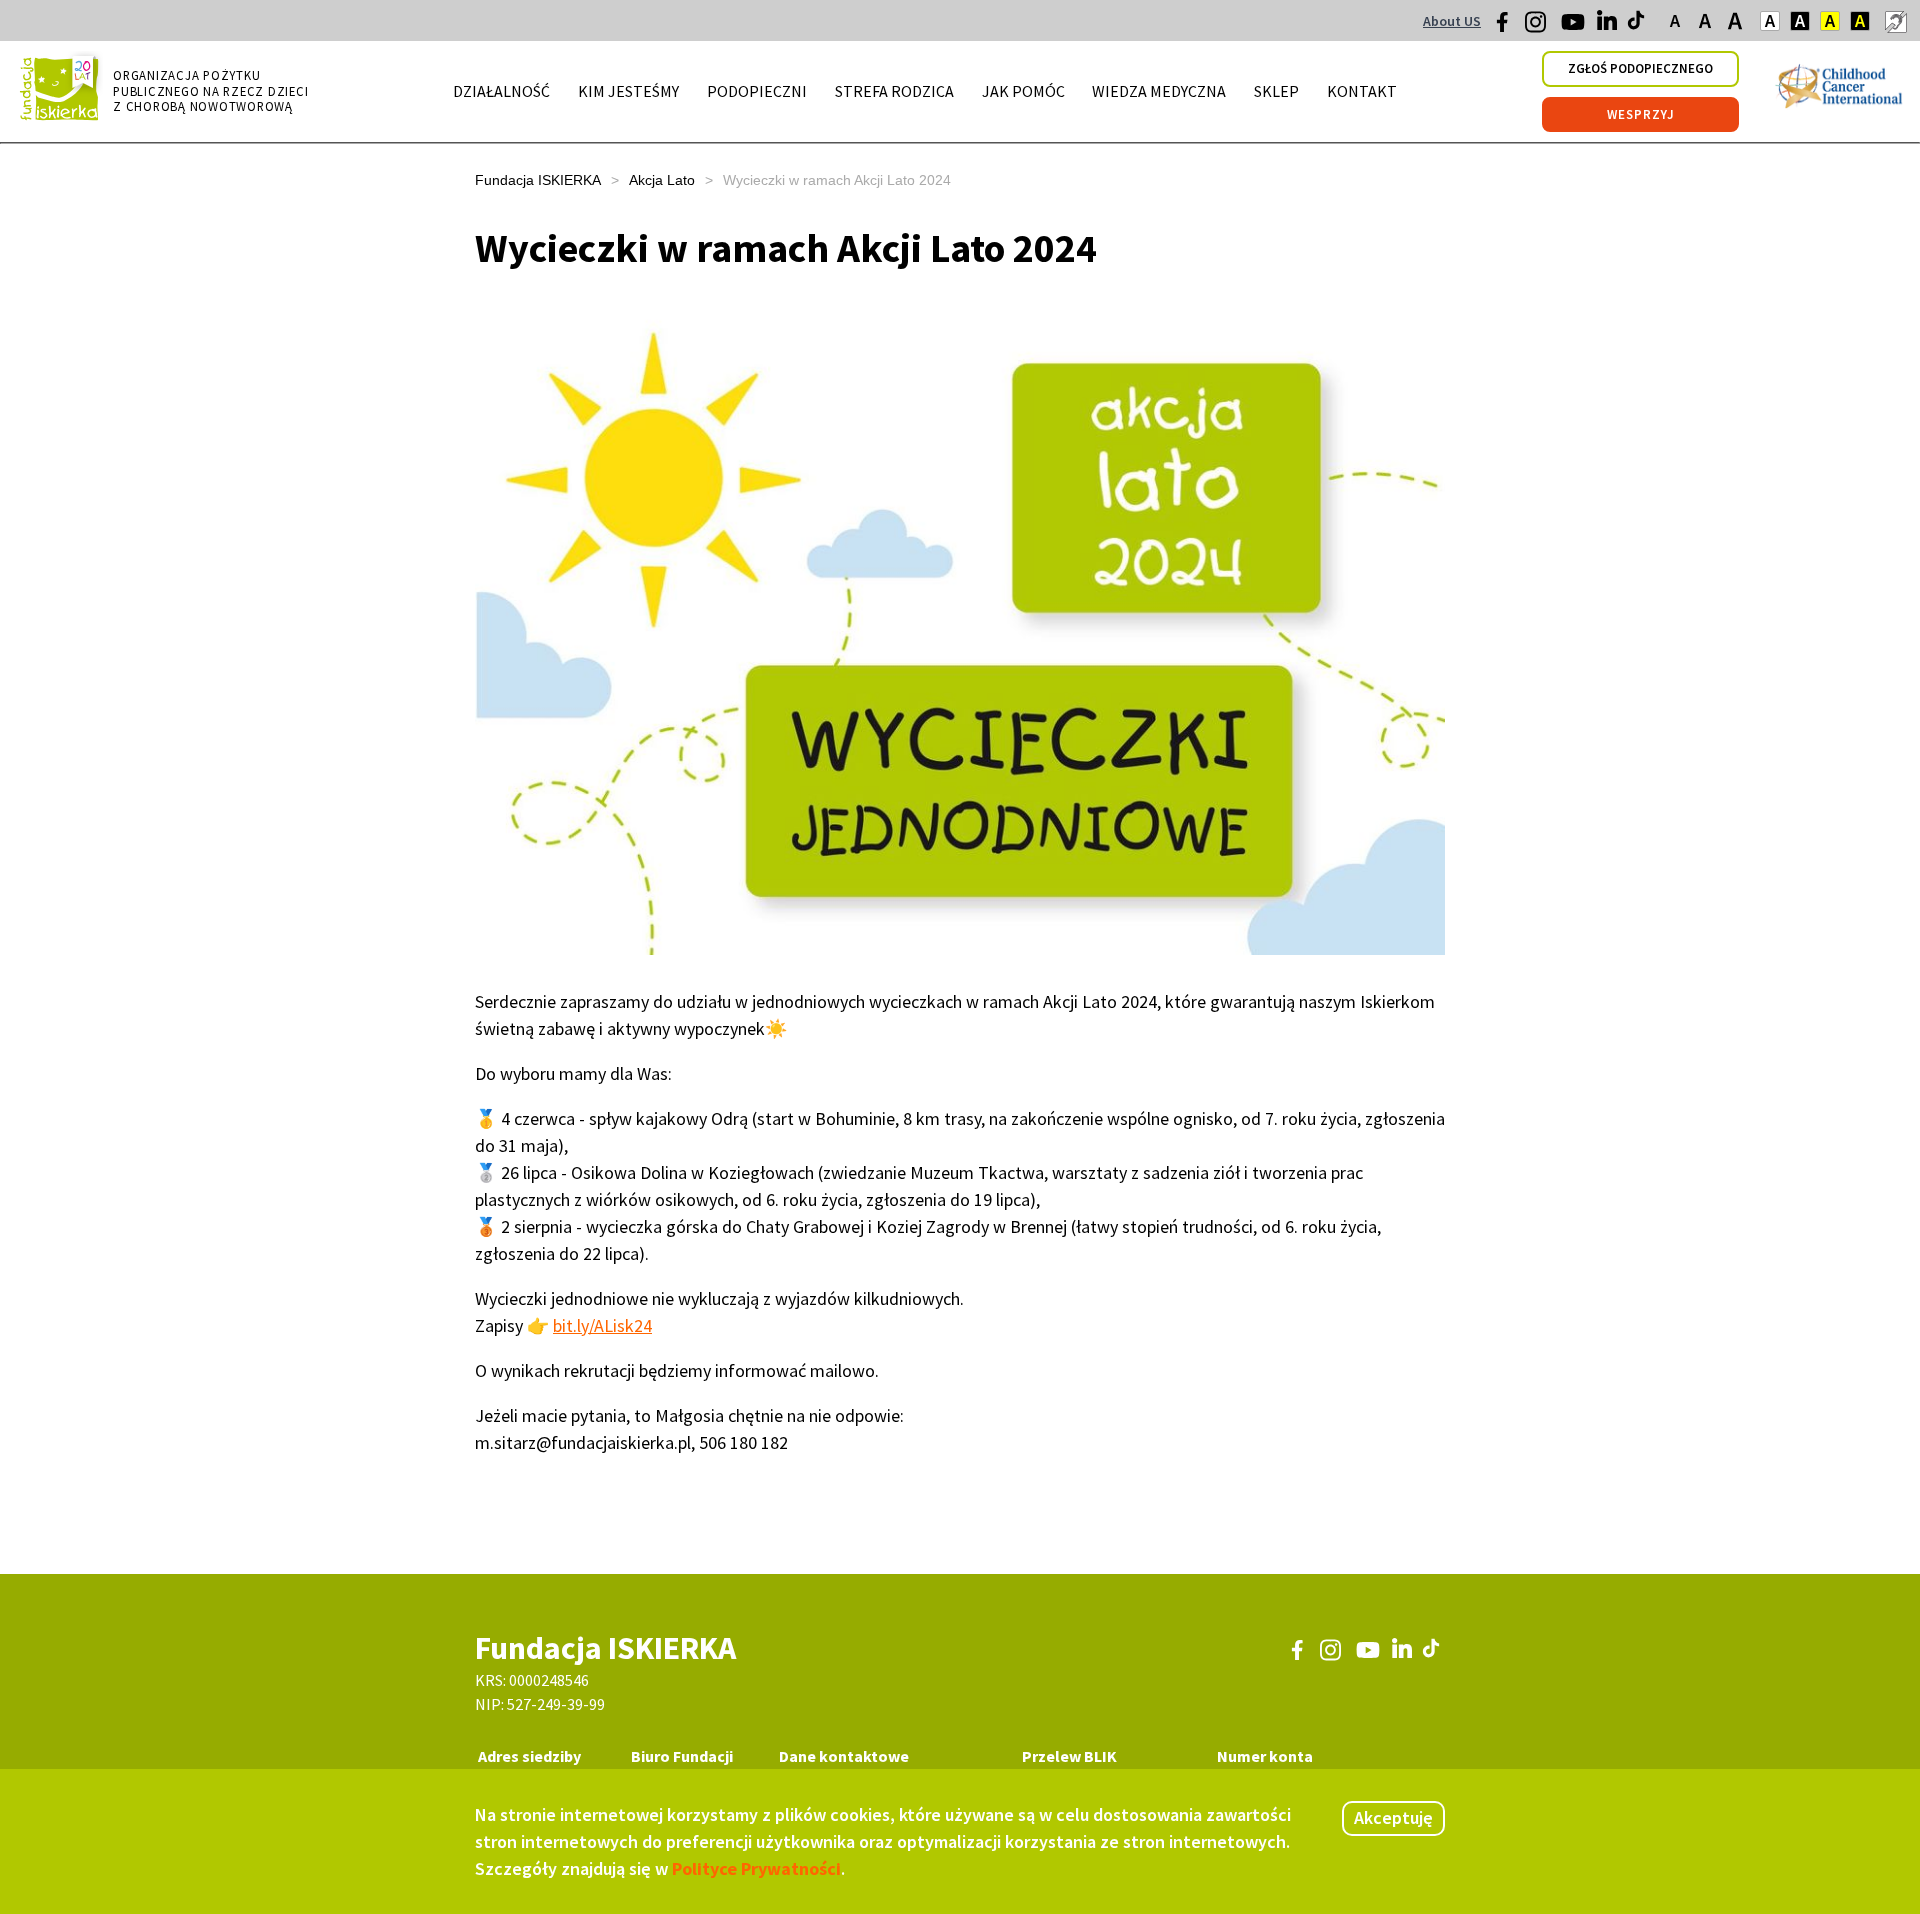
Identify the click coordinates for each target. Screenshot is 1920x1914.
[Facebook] (1508, 27)
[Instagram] (1537, 29)
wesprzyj (1641, 114)
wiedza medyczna (1159, 91)
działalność (501, 91)
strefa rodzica (894, 91)
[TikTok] (1638, 25)
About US (1452, 21)
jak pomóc (1023, 91)
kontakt (1362, 91)
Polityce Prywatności (756, 1868)
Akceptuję (1393, 1817)
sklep (1276, 91)
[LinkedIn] (1609, 25)
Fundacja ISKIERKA (538, 180)
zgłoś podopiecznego (1640, 68)
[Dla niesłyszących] (1895, 21)
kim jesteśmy (628, 91)
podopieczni (757, 91)
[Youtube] (1573, 29)
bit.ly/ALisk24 (602, 1325)
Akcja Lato (662, 180)
